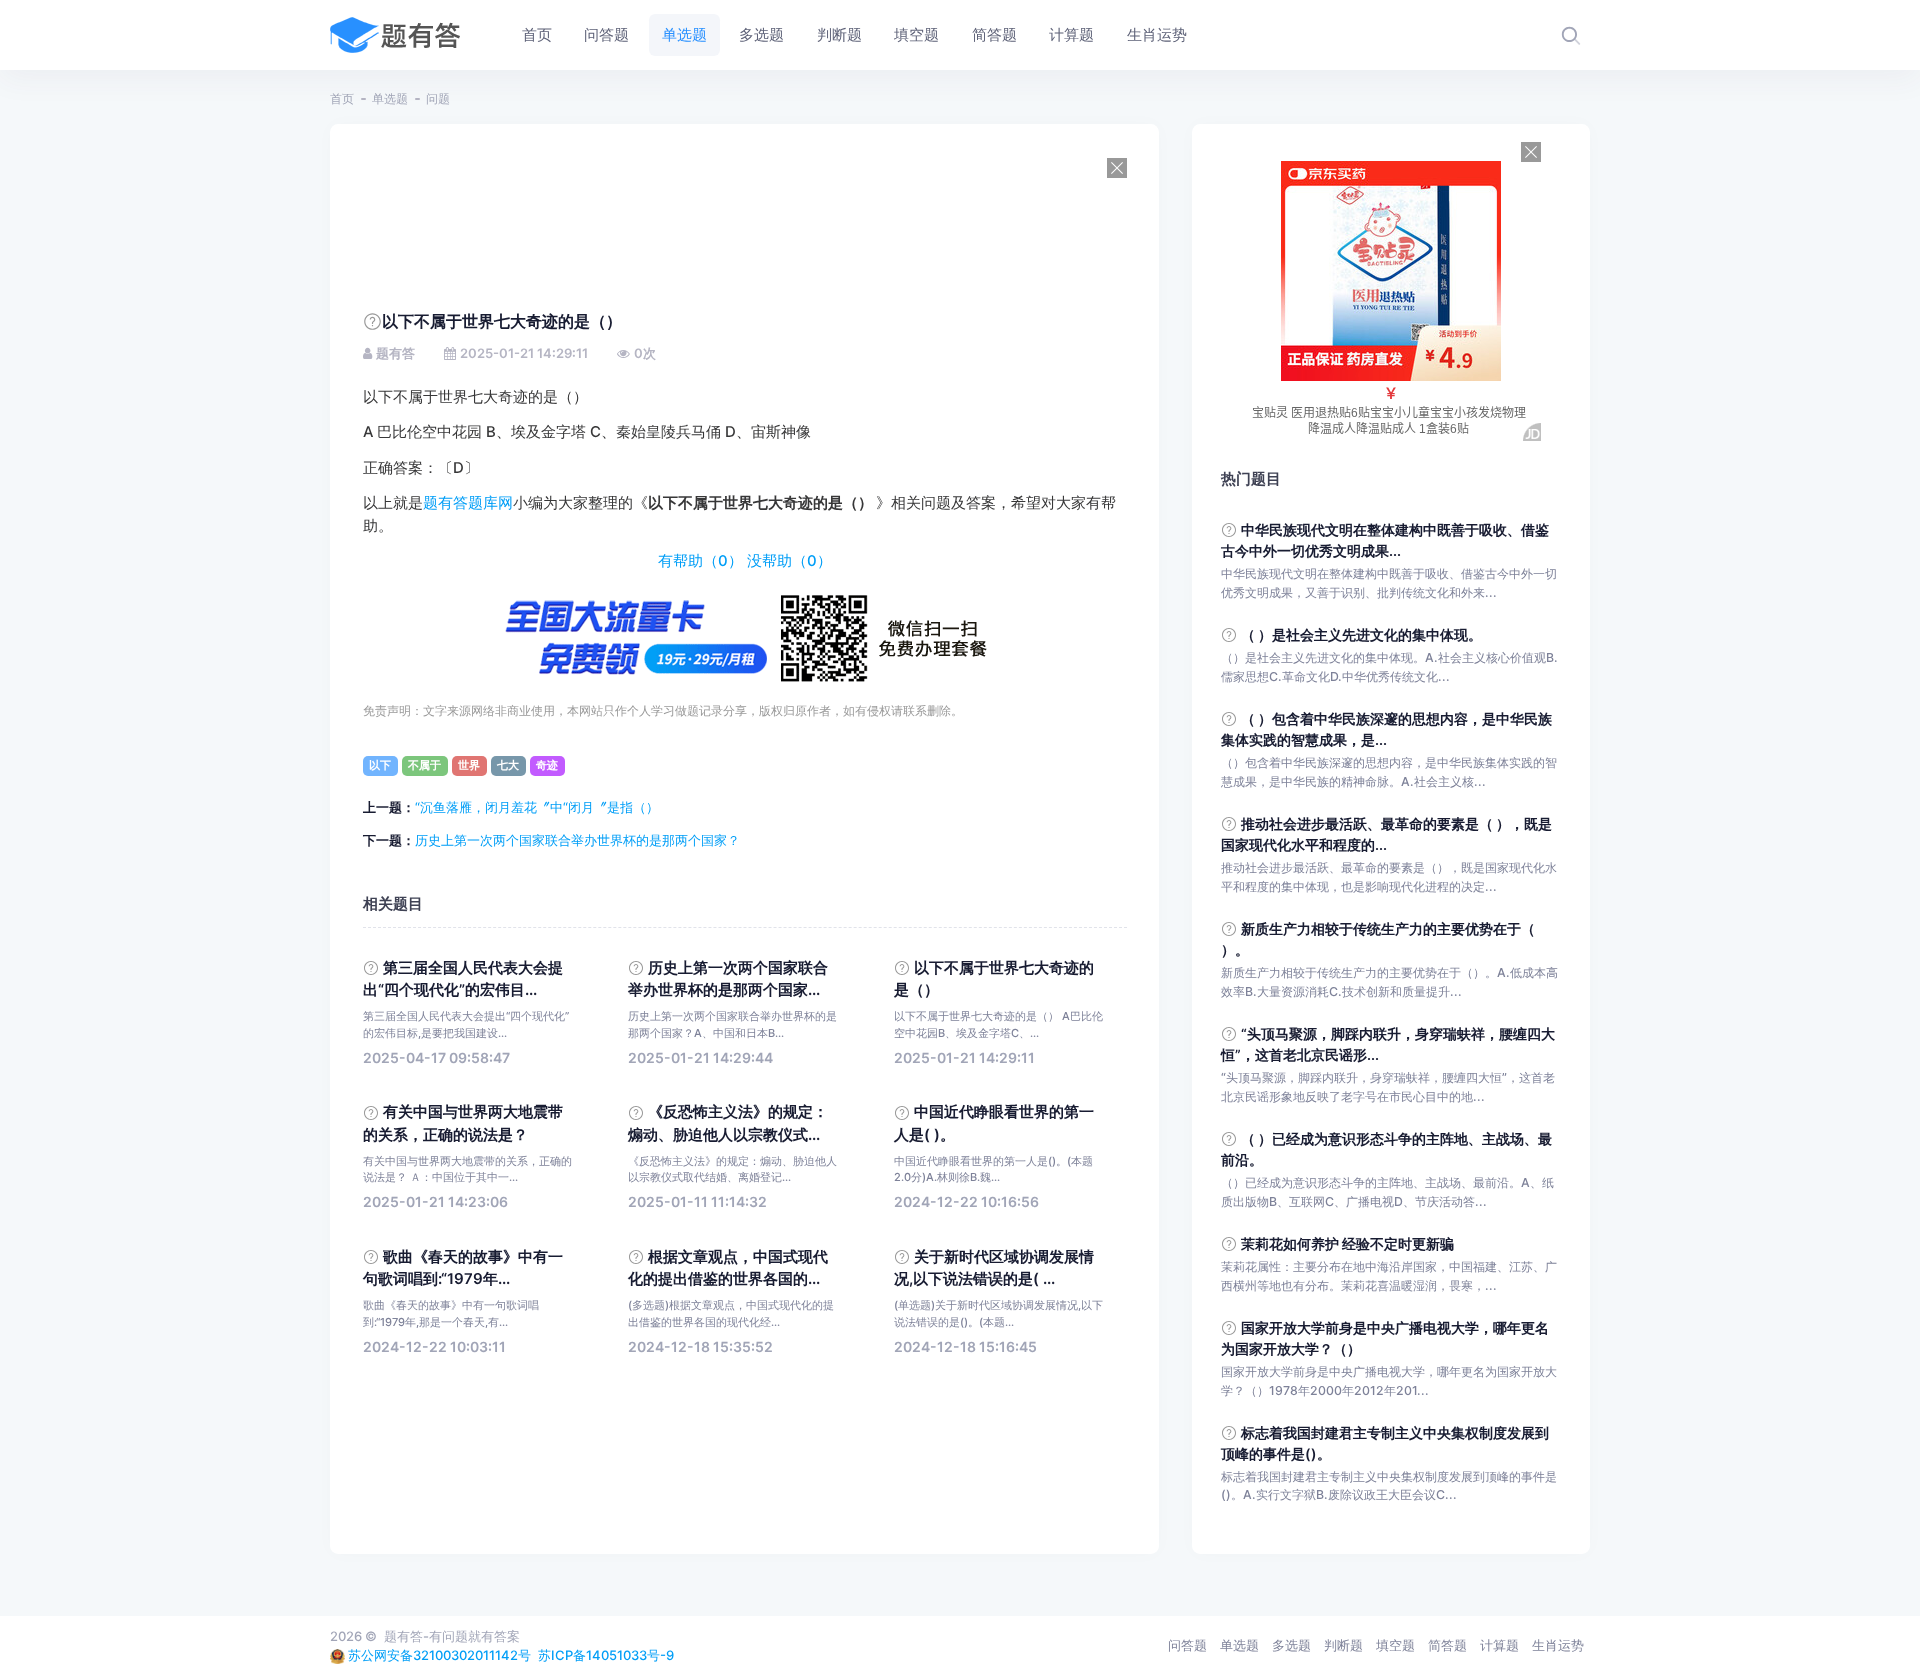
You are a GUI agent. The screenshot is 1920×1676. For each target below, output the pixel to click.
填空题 (1395, 1645)
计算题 (1499, 1645)
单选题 (390, 98)
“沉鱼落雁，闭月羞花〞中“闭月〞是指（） (537, 807)
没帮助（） (789, 561)
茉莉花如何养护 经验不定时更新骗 (1347, 1243)
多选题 (1291, 1645)
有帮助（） (700, 561)
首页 (342, 98)
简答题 (1447, 1645)
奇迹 (547, 765)
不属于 (424, 765)
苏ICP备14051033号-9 (606, 1655)
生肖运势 (1558, 1645)
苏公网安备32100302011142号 (439, 1655)
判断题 (1343, 1645)
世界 (469, 765)
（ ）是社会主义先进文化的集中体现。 (1361, 634)
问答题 (1187, 1645)
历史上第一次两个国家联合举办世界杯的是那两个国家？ (577, 840)
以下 (380, 765)
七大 (508, 765)
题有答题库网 (468, 503)
